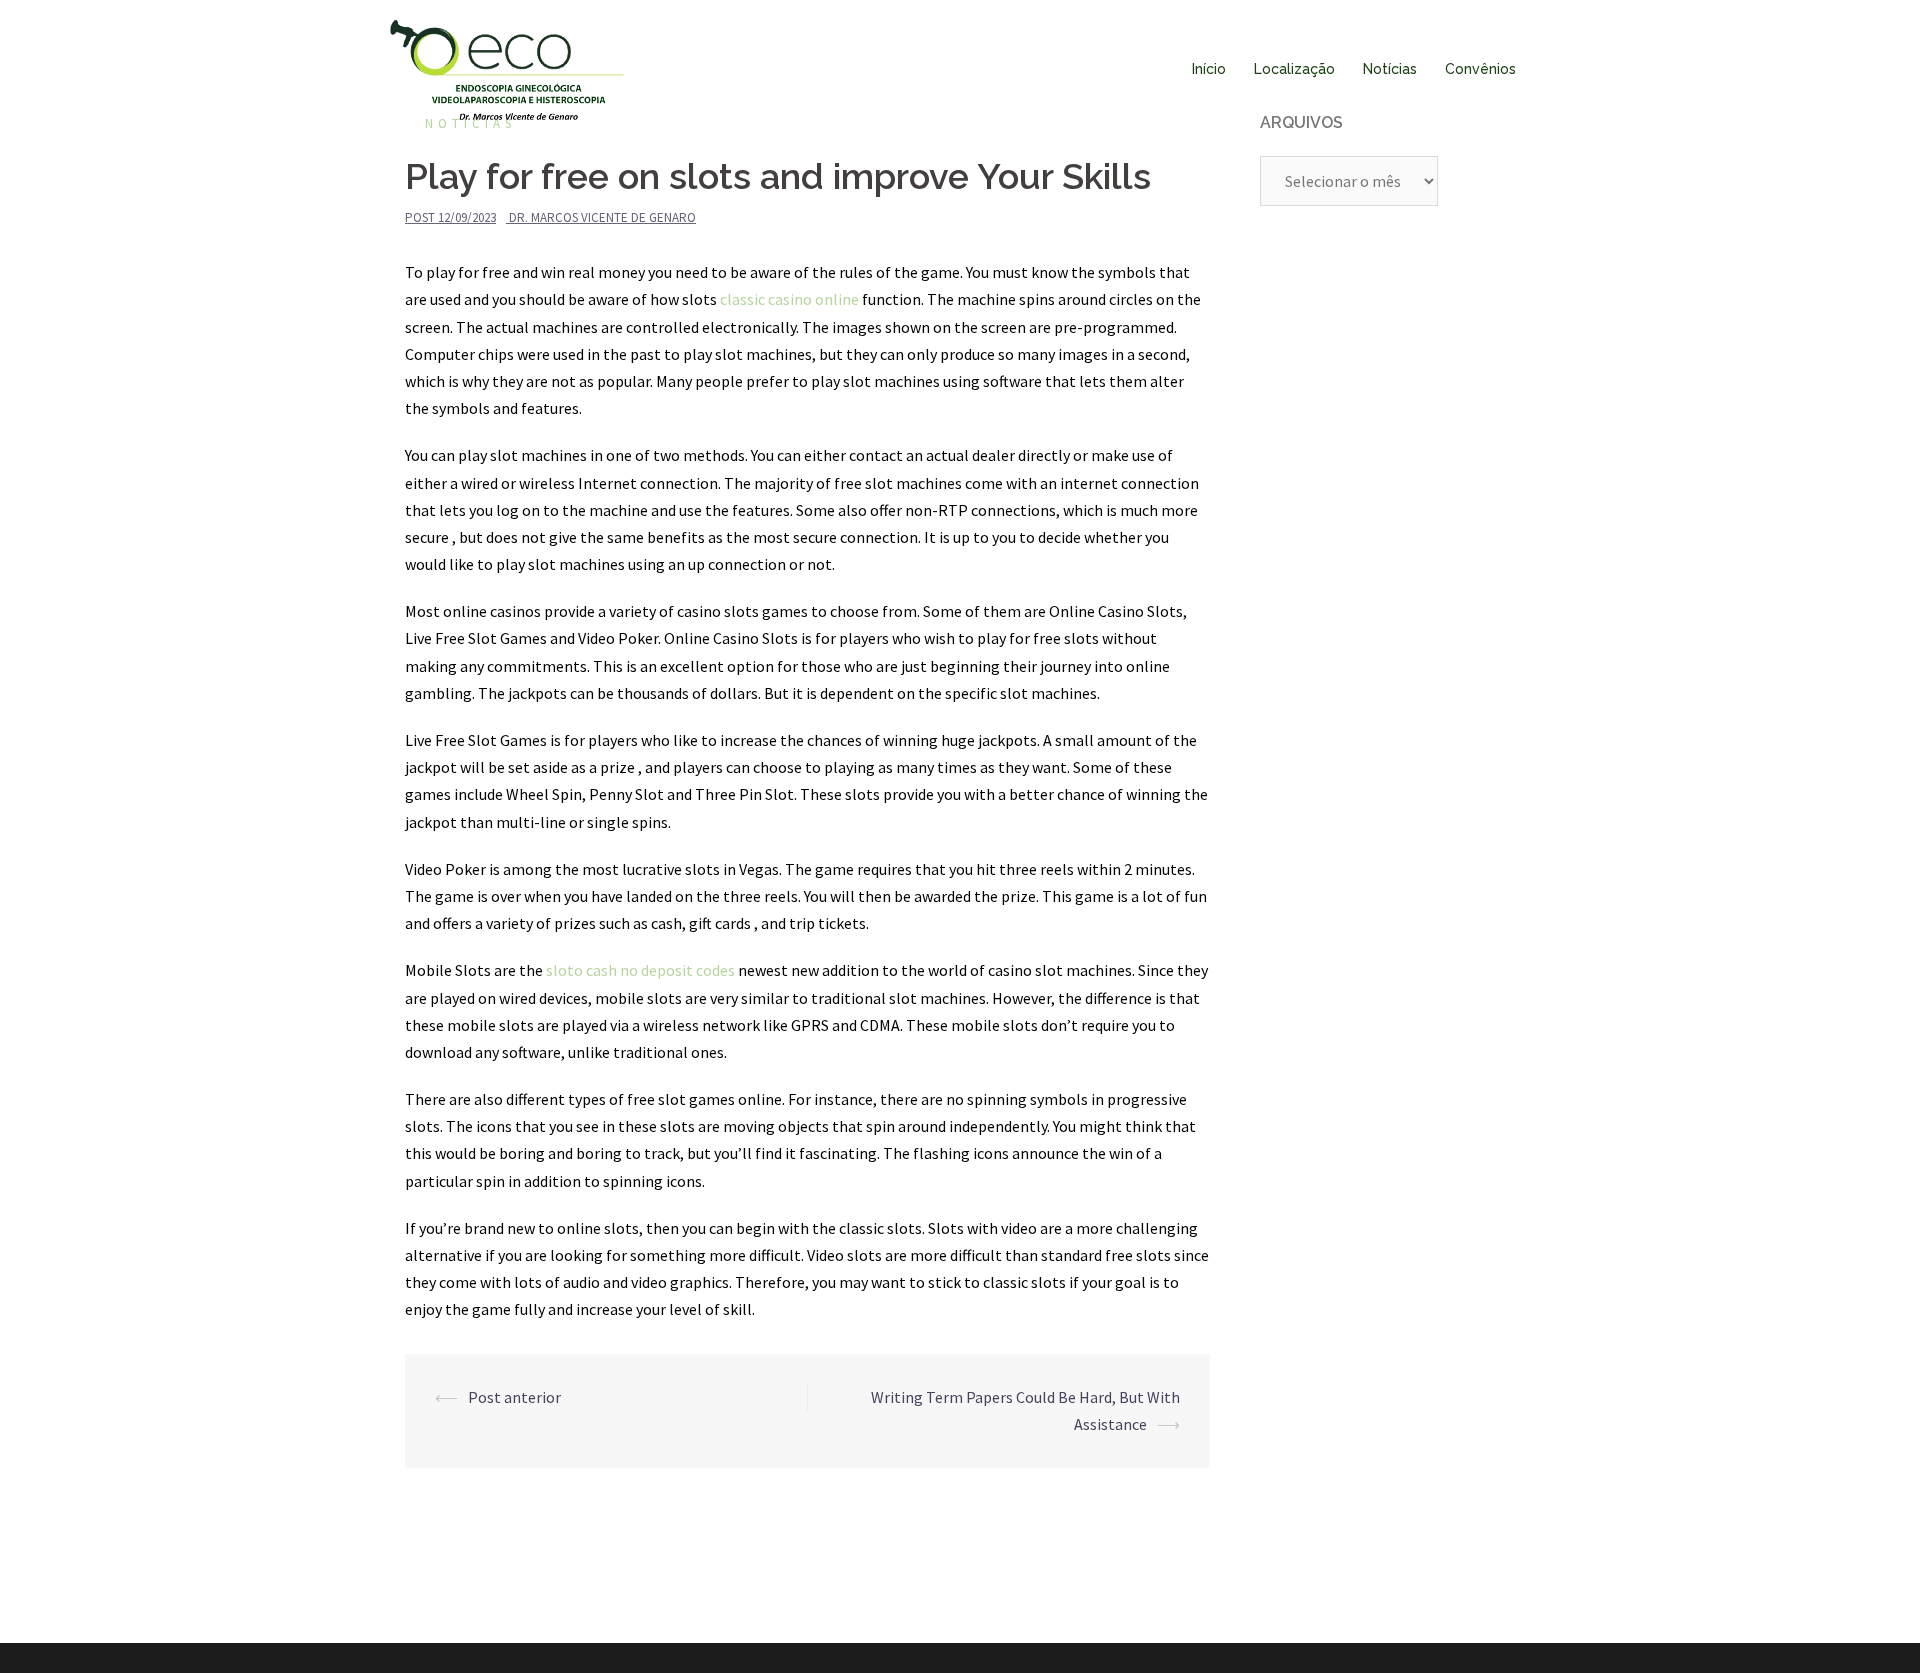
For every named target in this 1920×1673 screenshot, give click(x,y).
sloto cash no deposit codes (640, 970)
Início (1209, 69)
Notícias (1390, 69)
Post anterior (514, 1397)
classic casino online (789, 299)
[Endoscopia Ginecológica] (507, 68)
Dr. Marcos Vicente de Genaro (602, 217)
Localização (1294, 69)
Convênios (1480, 69)
